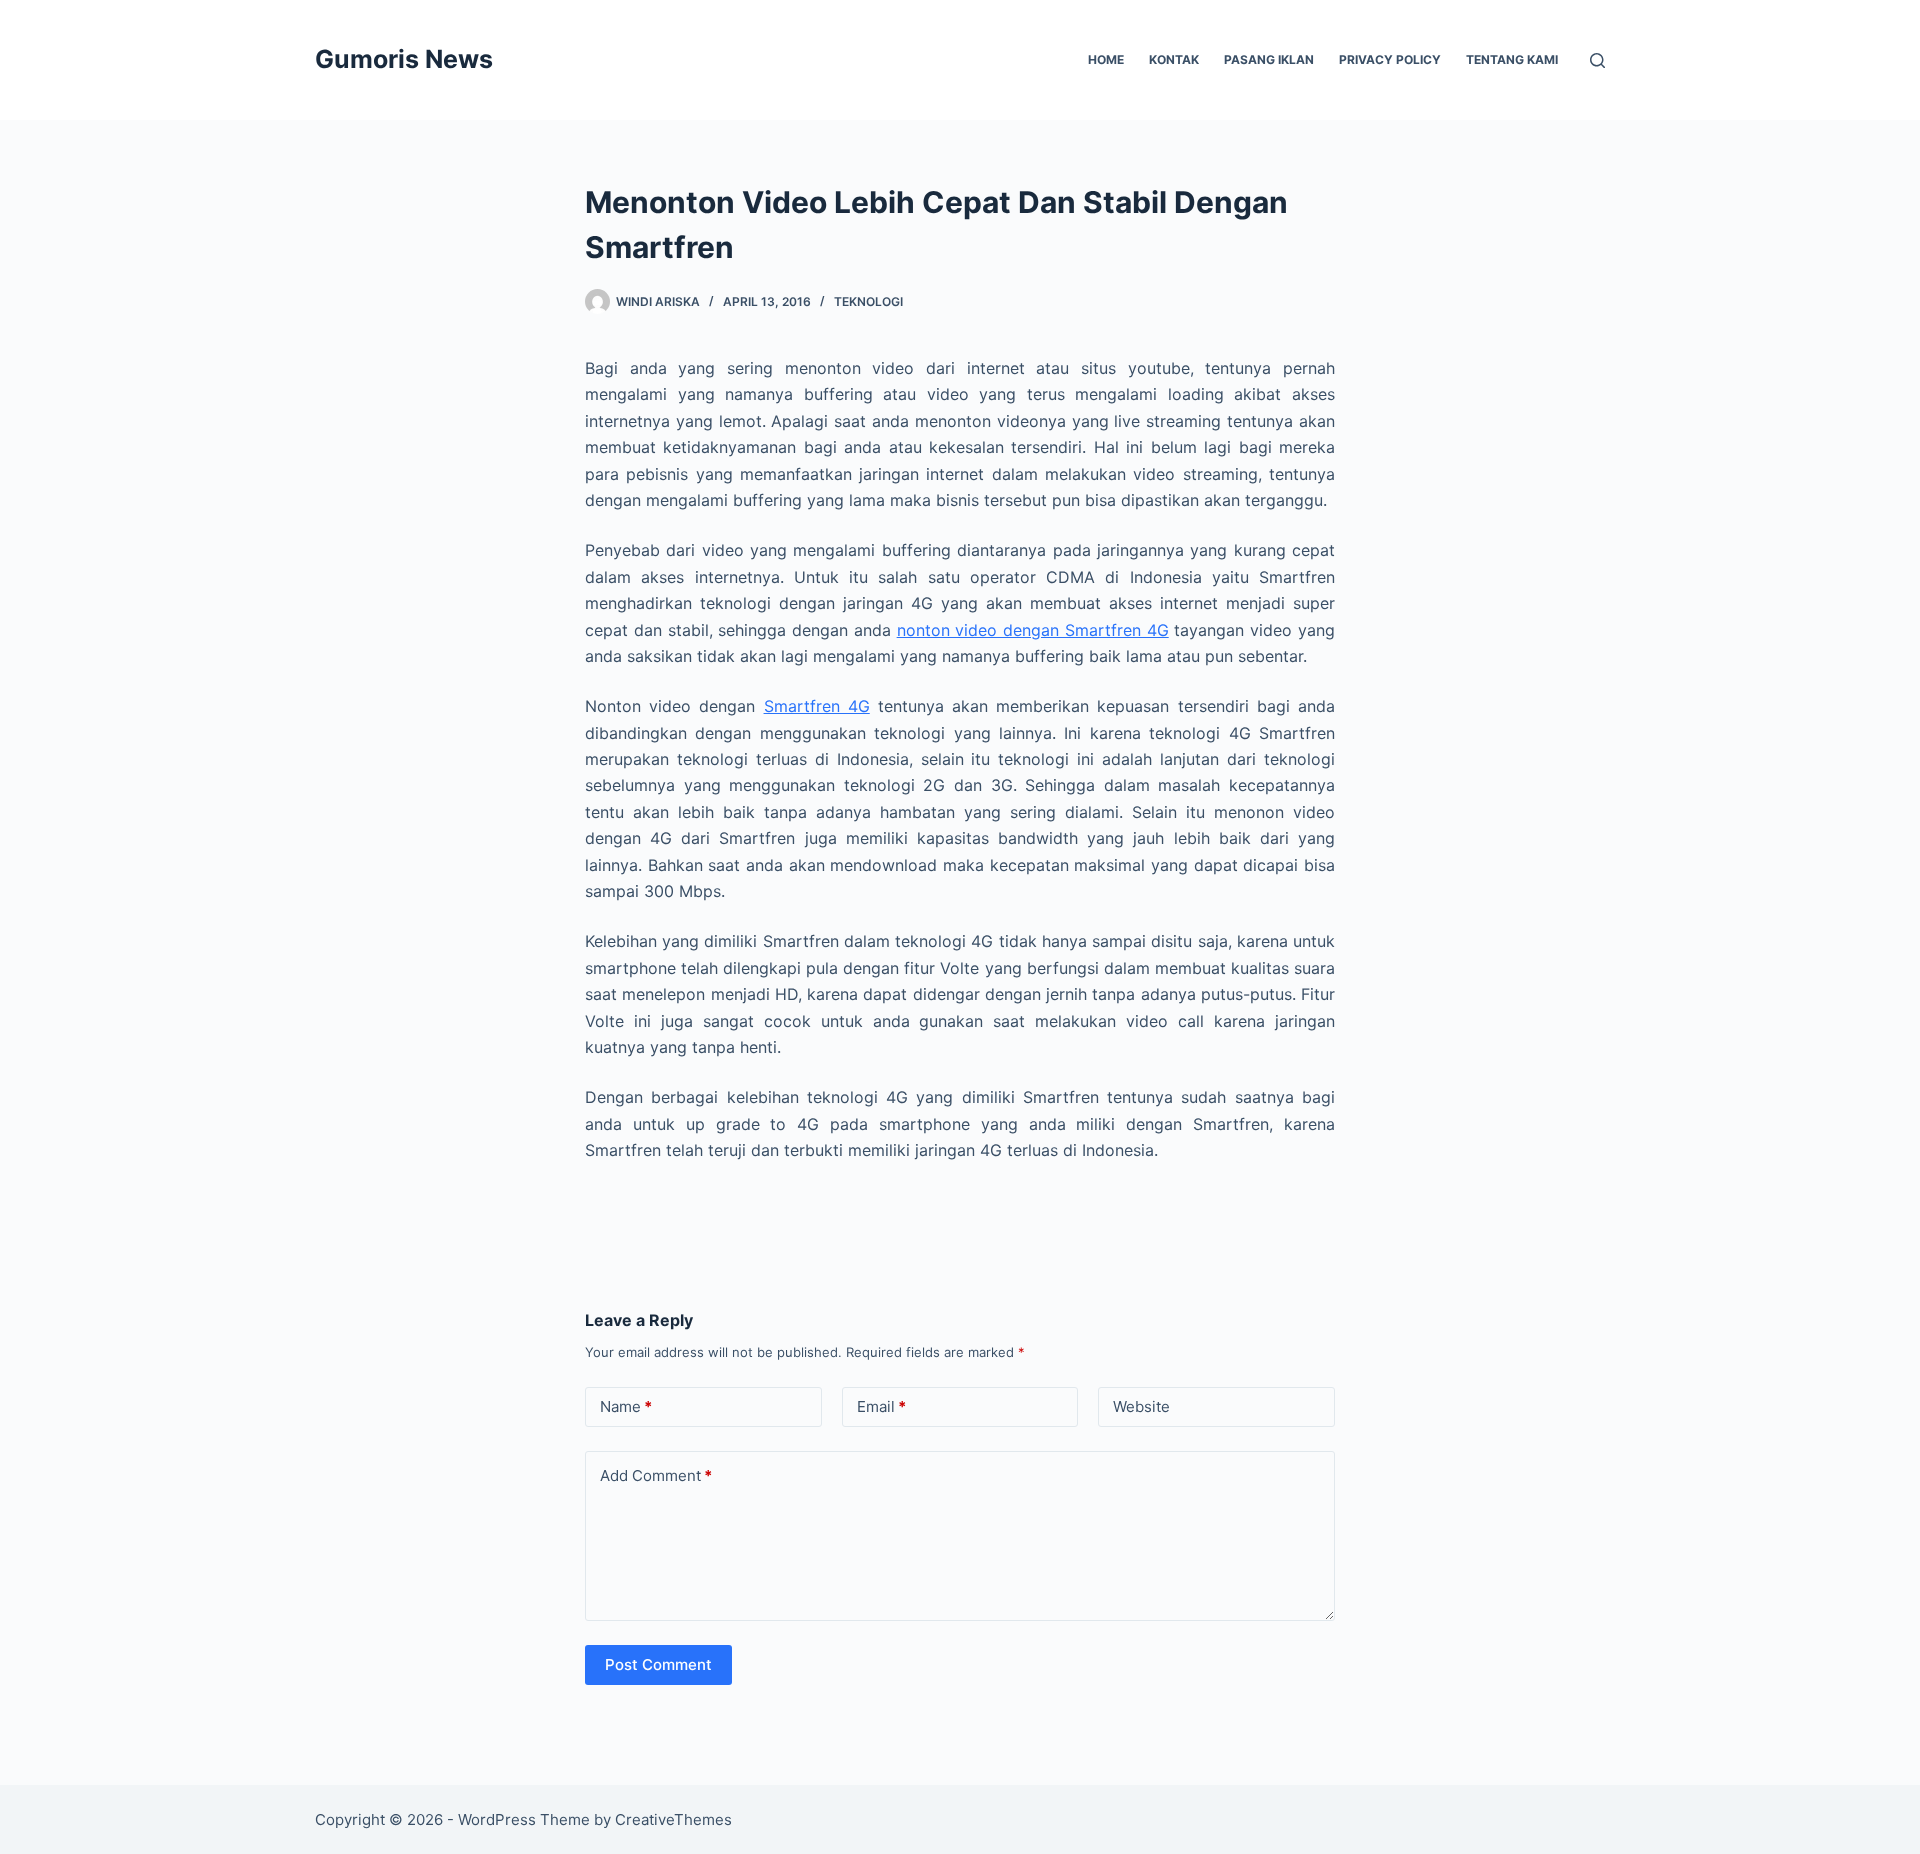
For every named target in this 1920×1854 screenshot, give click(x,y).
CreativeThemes (673, 1819)
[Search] (1597, 60)
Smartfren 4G (817, 706)
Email (881, 1406)
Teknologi (868, 301)
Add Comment (656, 1475)
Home (1106, 59)
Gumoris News (404, 59)
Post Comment (658, 1664)
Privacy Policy (1390, 59)
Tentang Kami (1512, 59)
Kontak (1174, 59)
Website (1141, 1406)
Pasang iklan (1269, 59)
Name (626, 1406)
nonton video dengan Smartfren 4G (1033, 630)
